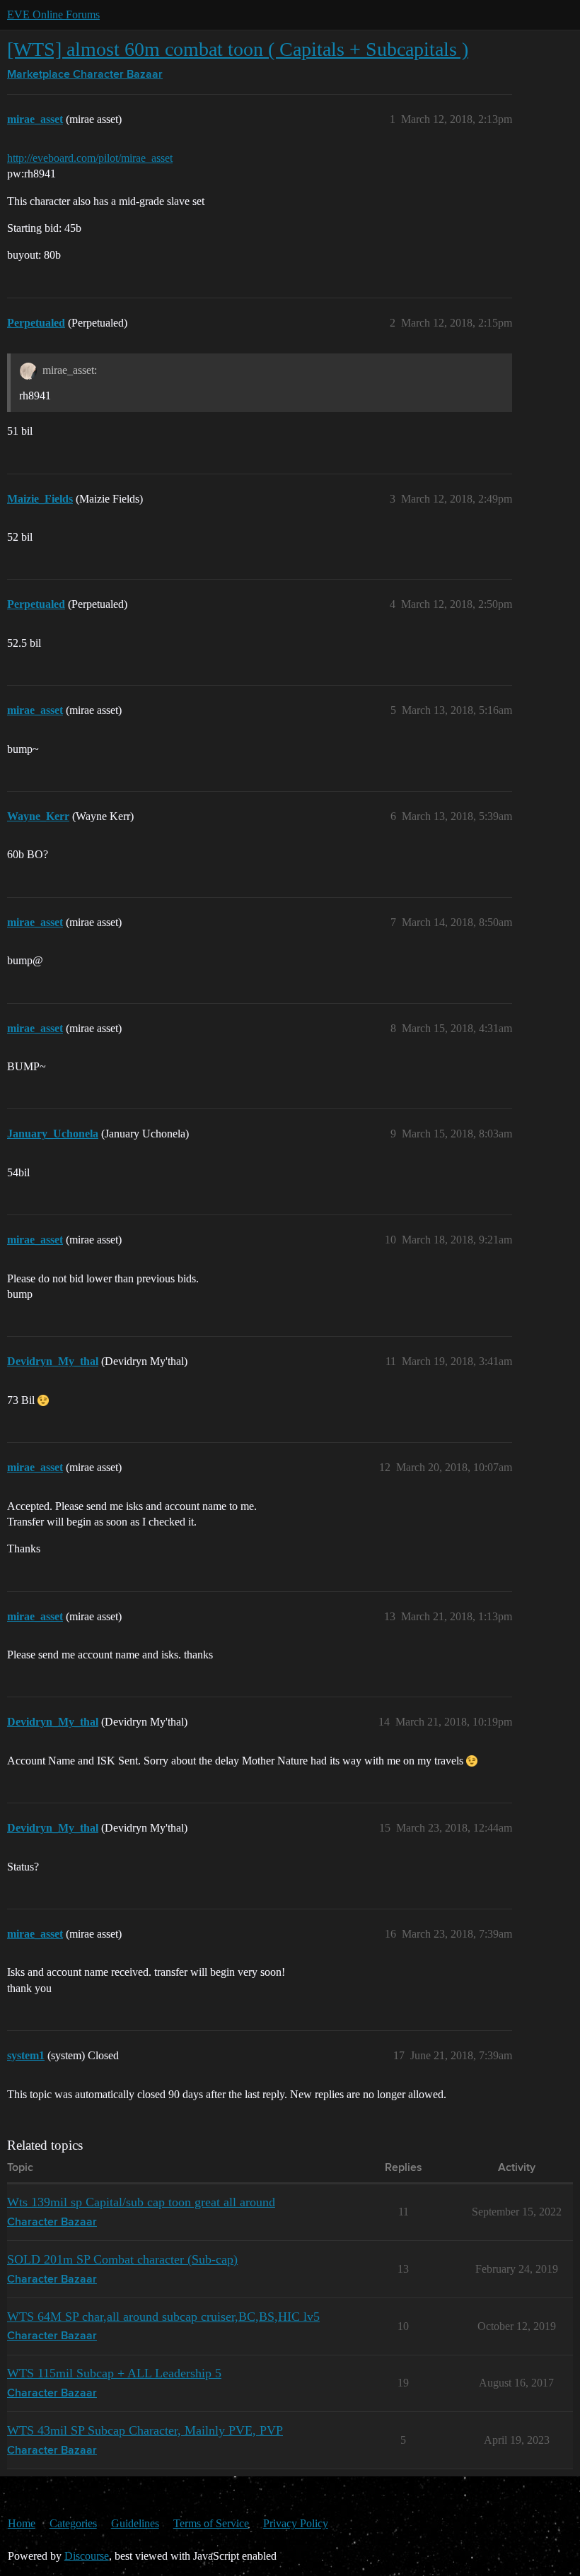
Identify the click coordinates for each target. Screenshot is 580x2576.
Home (22, 2523)
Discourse (87, 2556)
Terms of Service (211, 2523)
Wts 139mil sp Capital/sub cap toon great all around (141, 2202)
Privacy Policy (296, 2523)
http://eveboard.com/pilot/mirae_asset (90, 158)
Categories (73, 2523)
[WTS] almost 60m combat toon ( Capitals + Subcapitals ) (238, 49)
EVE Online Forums (53, 14)
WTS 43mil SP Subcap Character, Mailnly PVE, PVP (145, 2430)
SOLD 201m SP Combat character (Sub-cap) (122, 2259)
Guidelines (135, 2523)
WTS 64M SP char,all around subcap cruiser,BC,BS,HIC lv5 (163, 2317)
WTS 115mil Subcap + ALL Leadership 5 (114, 2373)
